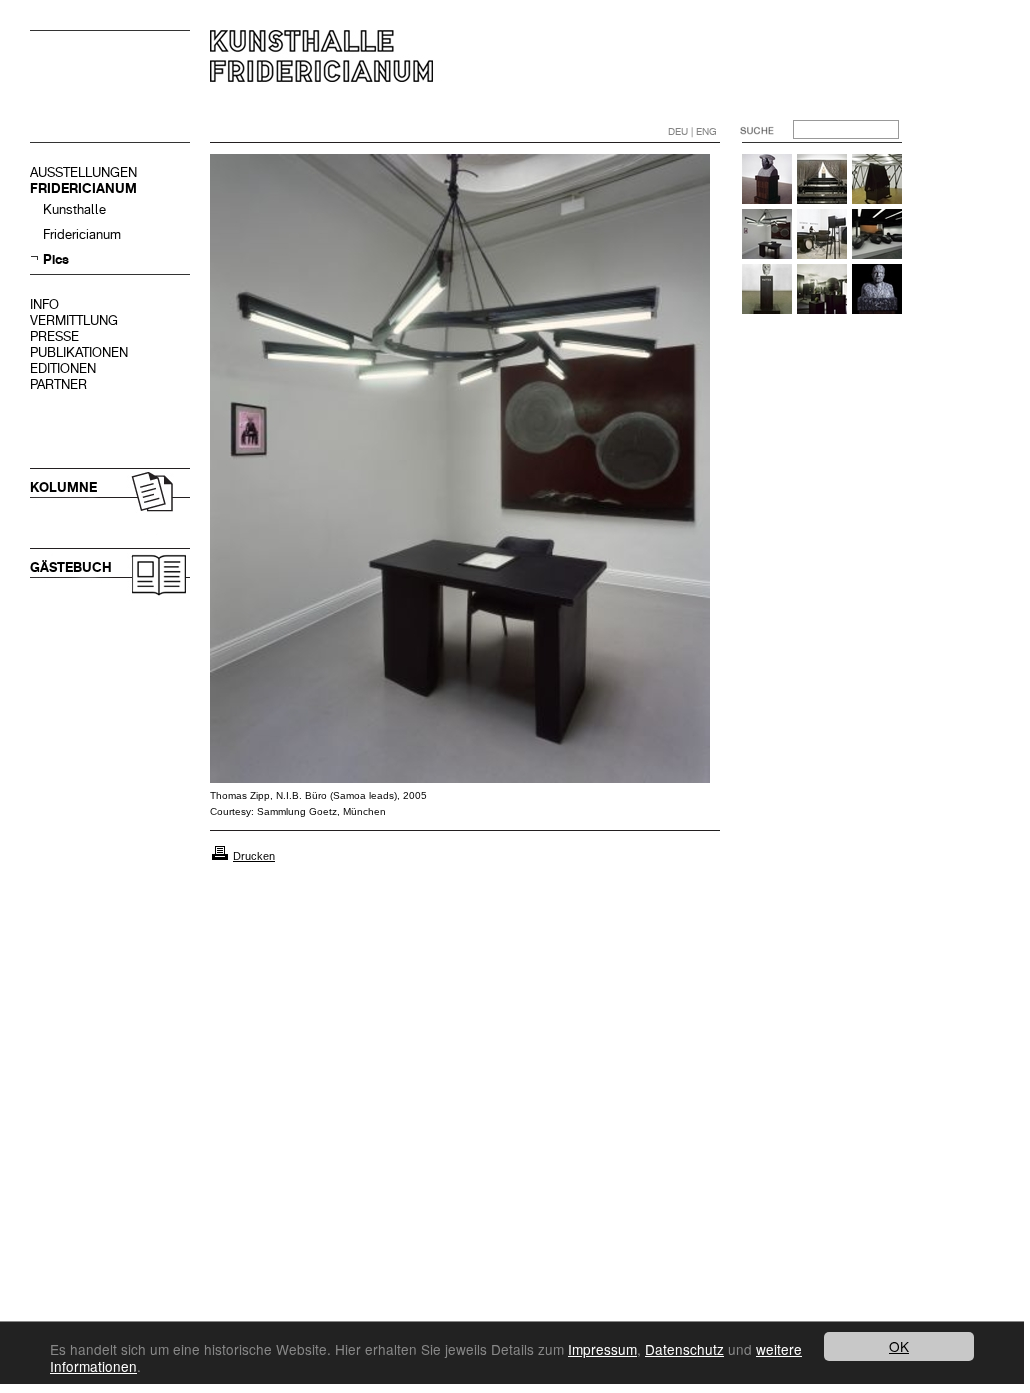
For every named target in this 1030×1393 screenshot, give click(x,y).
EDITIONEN (63, 368)
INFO (44, 304)
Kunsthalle (74, 209)
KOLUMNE (63, 487)
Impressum (602, 1349)
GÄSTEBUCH (71, 567)
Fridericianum (82, 234)
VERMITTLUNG (74, 320)
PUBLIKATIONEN (79, 352)
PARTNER (58, 384)
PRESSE (54, 336)
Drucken (254, 856)
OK (899, 1346)
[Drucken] (220, 856)
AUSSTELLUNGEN (83, 172)
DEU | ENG (692, 131)
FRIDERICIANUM (83, 188)
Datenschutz (684, 1349)
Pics (56, 259)
